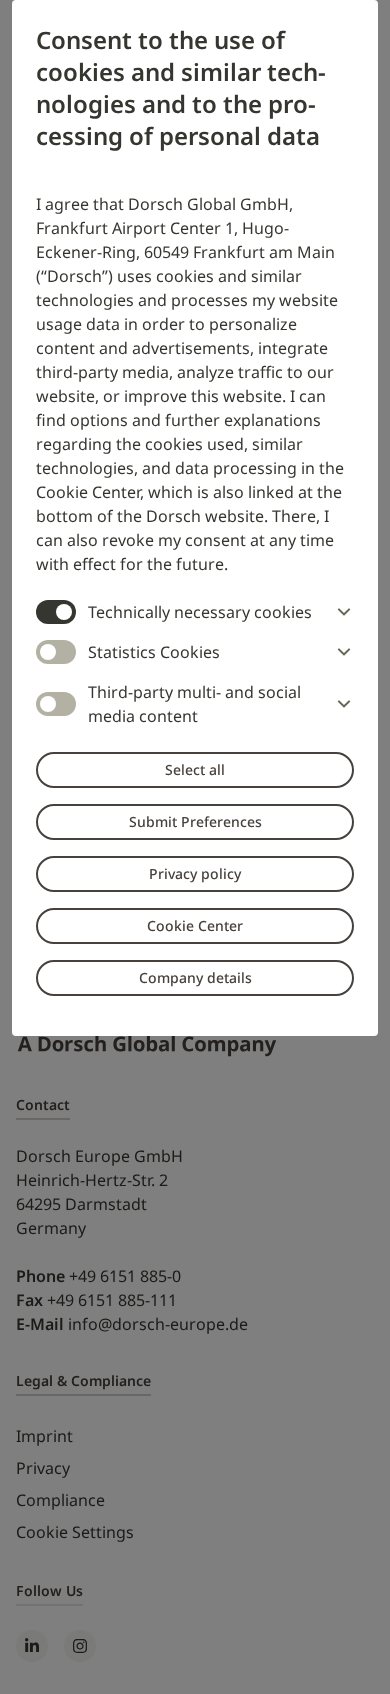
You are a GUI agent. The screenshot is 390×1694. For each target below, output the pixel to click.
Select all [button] (195, 769)
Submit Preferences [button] (195, 821)
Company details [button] (195, 977)
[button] (340, 612)
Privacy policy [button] (195, 873)
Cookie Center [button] (195, 925)
